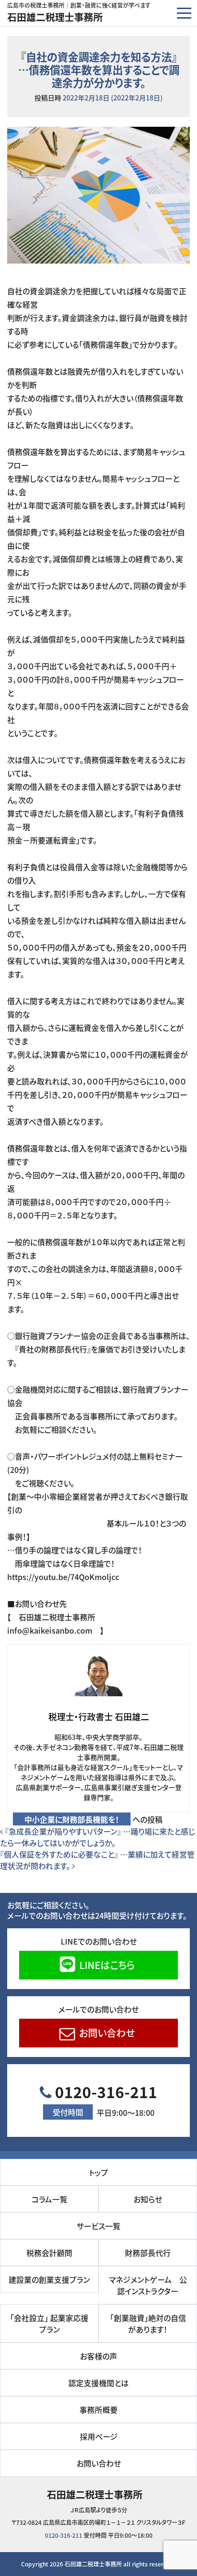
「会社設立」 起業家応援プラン (49, 2323)
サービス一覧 (98, 2226)
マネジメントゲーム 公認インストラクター (148, 2285)
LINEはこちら (106, 1965)
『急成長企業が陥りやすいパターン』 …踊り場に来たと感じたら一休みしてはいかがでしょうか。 (98, 1837)
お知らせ (148, 2199)
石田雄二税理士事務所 (55, 17)
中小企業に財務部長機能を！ (72, 1819)
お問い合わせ (106, 2033)
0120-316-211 (104, 2100)
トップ (98, 2172)
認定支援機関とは (98, 2383)
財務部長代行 (148, 2253)
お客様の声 (98, 2356)
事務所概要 (98, 2410)
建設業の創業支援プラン (49, 2279)
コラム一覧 (49, 2199)
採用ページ (99, 2436)
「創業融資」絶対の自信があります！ (148, 2323)
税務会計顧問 (49, 2253)
